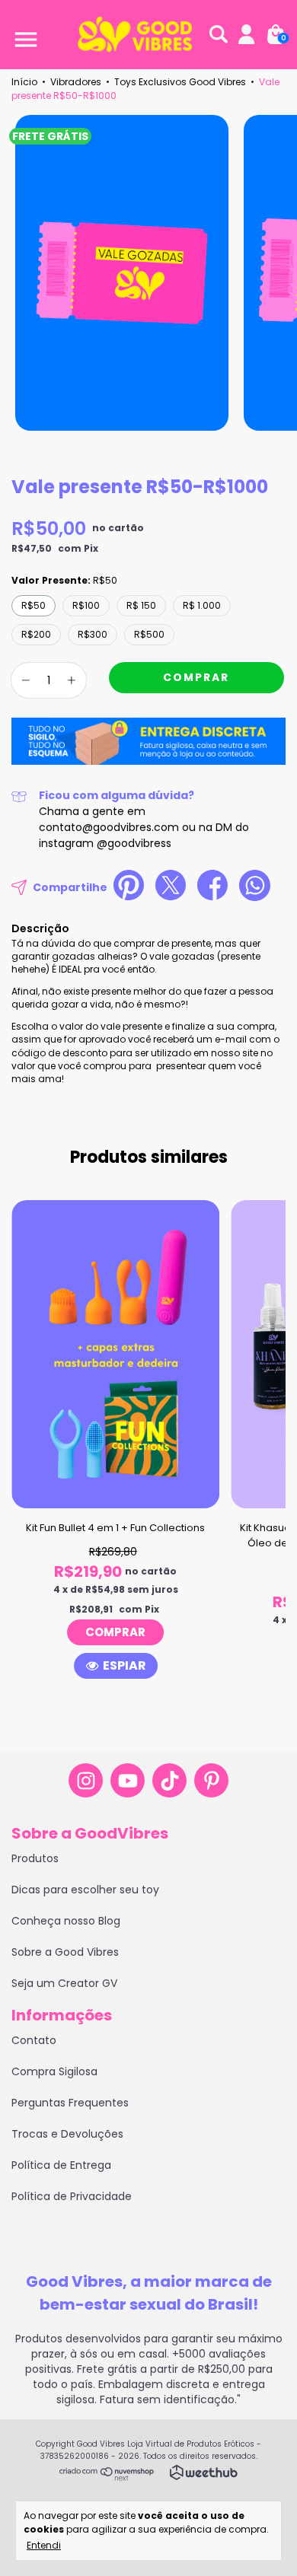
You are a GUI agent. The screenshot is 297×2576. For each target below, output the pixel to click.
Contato (34, 2040)
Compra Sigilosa (54, 2071)
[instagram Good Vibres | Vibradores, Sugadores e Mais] (86, 1780)
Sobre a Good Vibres (65, 1952)
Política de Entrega (61, 2165)
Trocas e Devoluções (67, 2134)
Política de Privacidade (72, 2196)
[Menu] (23, 35)
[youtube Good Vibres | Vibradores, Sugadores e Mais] (128, 1780)
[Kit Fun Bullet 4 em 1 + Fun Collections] (115, 1632)
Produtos (35, 1858)
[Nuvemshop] (107, 2477)
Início (24, 82)
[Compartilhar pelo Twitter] (171, 887)
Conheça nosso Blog (66, 1921)
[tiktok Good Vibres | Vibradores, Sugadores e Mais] (169, 1780)
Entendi (44, 2545)
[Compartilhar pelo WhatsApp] (255, 888)
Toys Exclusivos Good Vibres (180, 82)
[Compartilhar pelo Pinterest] (129, 887)
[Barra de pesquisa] (219, 35)
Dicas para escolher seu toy (85, 1890)
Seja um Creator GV (64, 1983)
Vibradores (76, 82)
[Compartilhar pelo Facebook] (212, 887)
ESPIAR (125, 1665)
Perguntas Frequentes (70, 2103)
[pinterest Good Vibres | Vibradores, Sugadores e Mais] (211, 1780)
